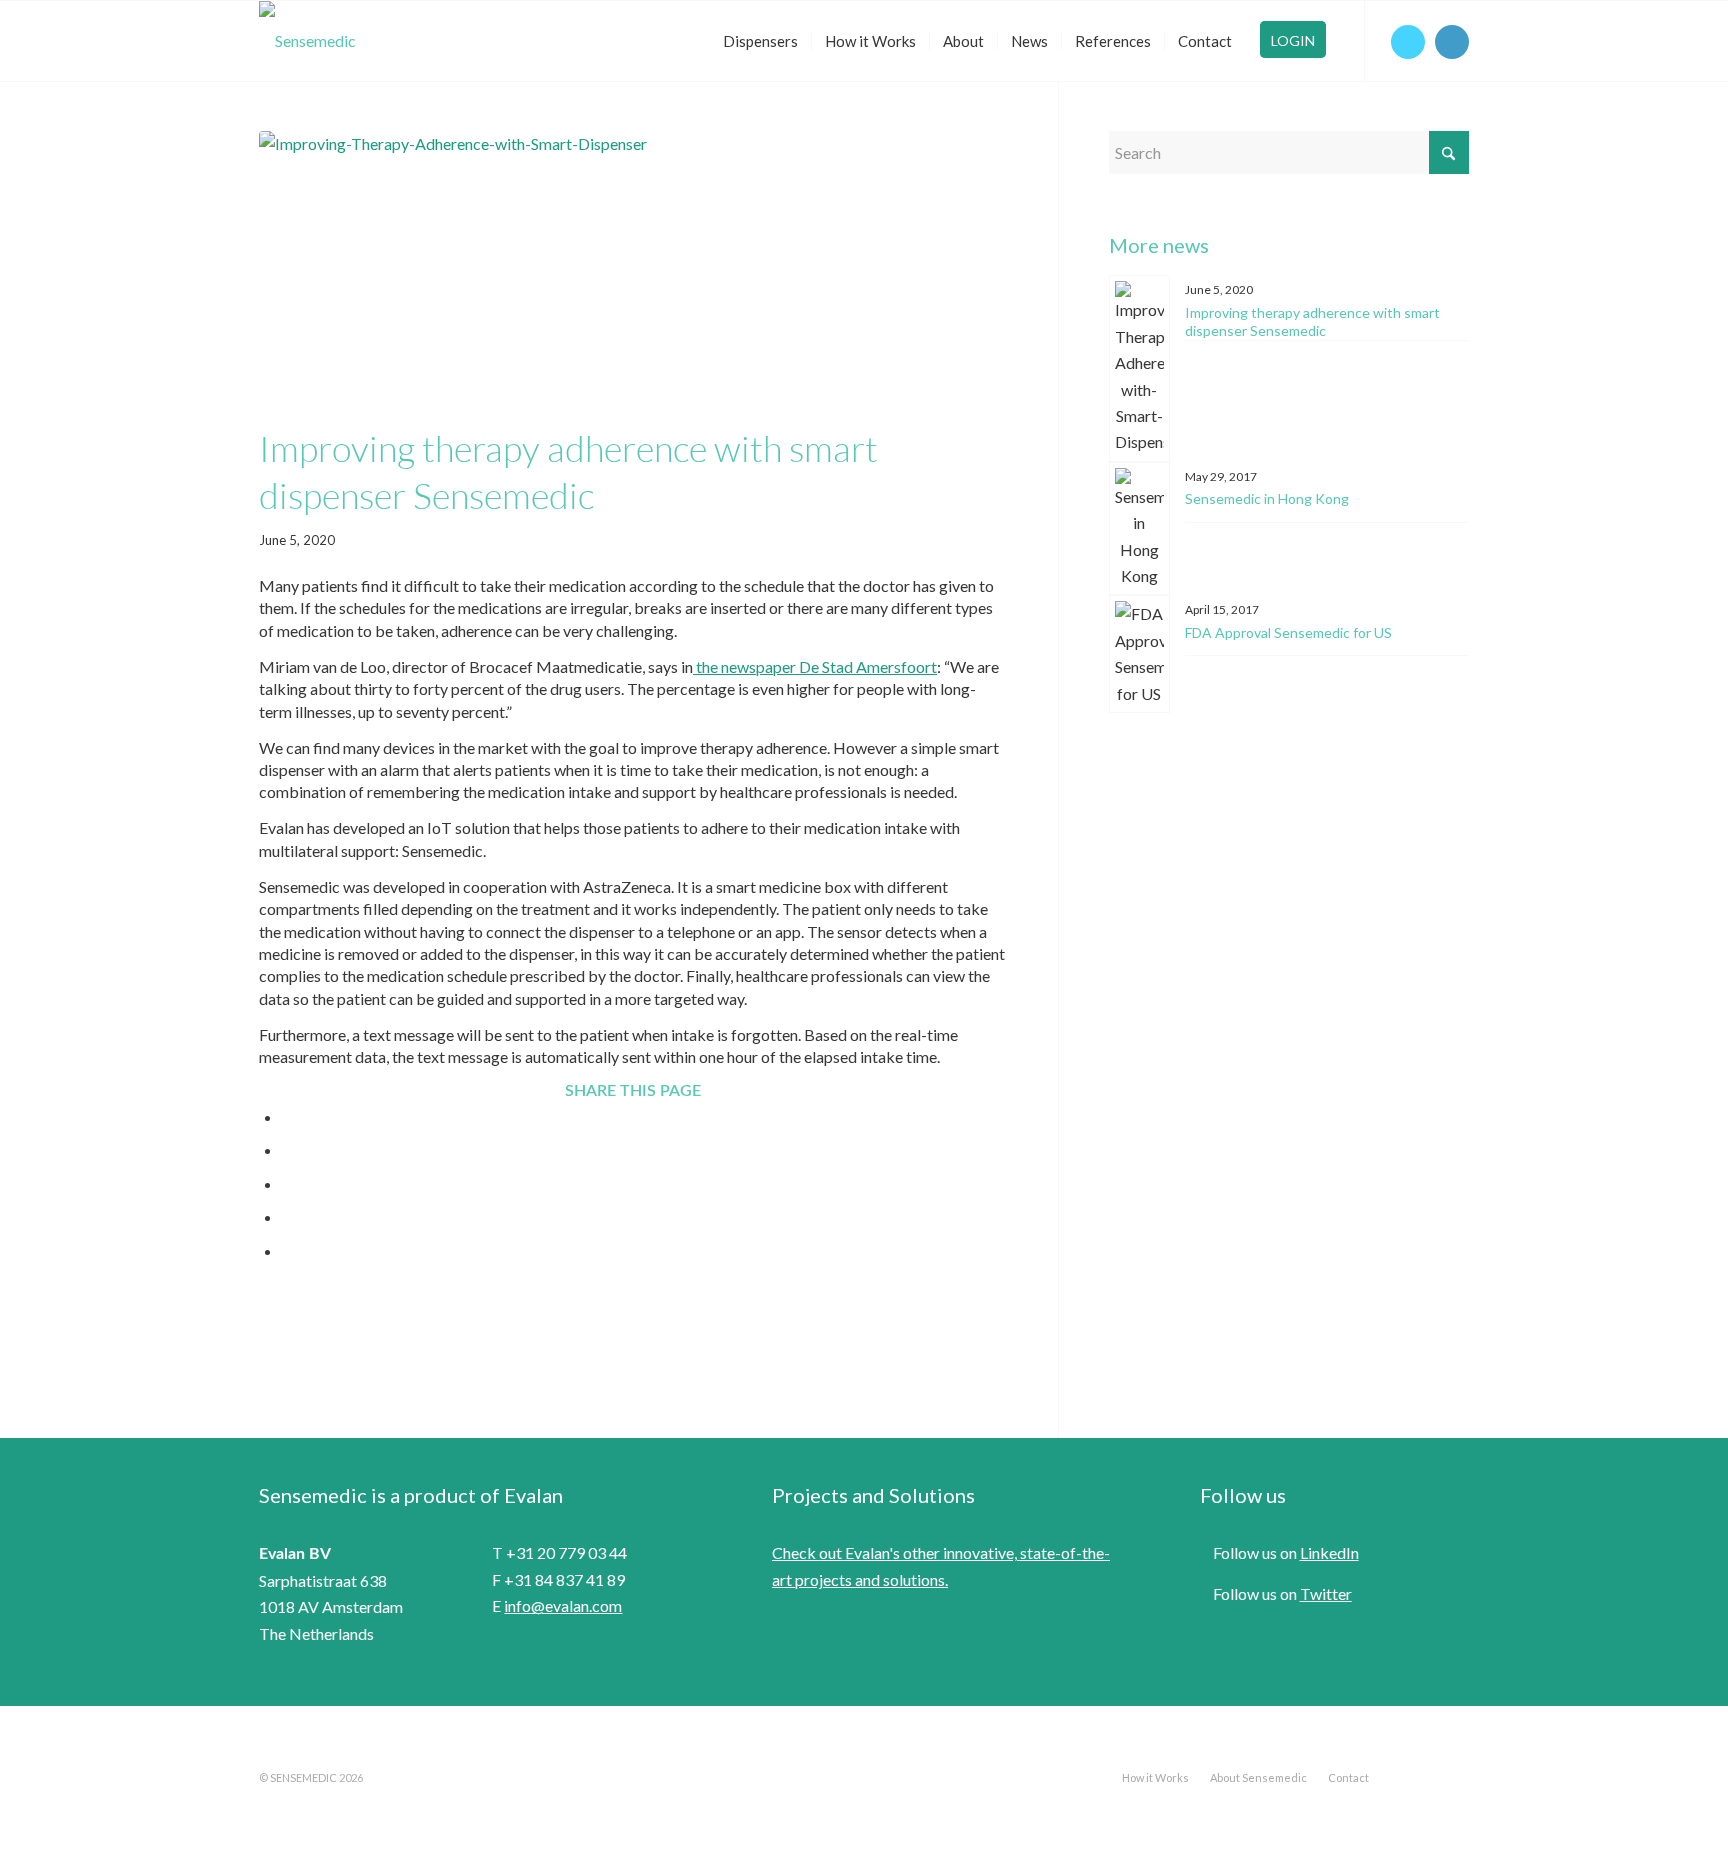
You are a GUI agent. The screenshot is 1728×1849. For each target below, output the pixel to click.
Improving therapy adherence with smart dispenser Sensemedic (1312, 321)
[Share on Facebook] (288, 1116)
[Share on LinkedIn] (288, 1216)
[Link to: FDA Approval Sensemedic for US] (1139, 654)
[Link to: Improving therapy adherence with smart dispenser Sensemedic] (1139, 368)
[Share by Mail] (288, 1250)
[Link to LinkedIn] (1452, 42)
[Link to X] (1408, 42)
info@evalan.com (563, 1605)
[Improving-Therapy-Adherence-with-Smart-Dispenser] (633, 273)
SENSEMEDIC (303, 1777)
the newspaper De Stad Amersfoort (815, 666)
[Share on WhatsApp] (288, 1183)
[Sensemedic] (307, 41)
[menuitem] (760, 41)
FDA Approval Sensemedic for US (1288, 632)
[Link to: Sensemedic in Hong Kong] (1139, 529)
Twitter (1326, 1593)
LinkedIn (1329, 1552)
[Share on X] (288, 1149)
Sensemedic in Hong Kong (1267, 498)
